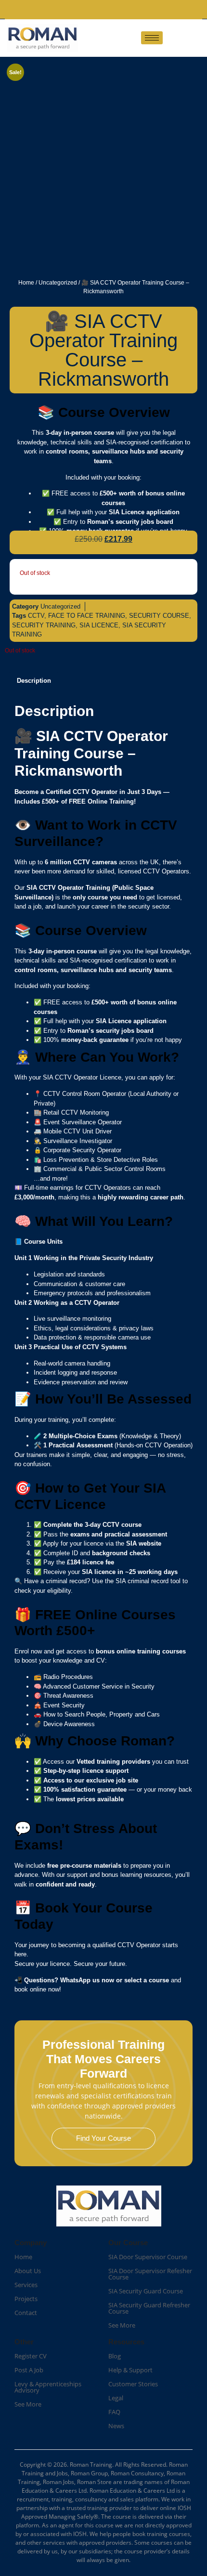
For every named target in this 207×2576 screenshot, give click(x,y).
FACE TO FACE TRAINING (87, 616)
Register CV (31, 2356)
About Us (28, 2271)
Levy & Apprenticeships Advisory (48, 2387)
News (116, 2426)
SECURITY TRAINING (44, 625)
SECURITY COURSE (159, 616)
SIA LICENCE (99, 625)
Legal (116, 2398)
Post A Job (29, 2370)
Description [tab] (34, 681)
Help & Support (130, 2370)
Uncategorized (58, 283)
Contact (26, 2313)
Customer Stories (133, 2384)
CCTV (36, 616)
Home (26, 283)
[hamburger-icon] (152, 38)
